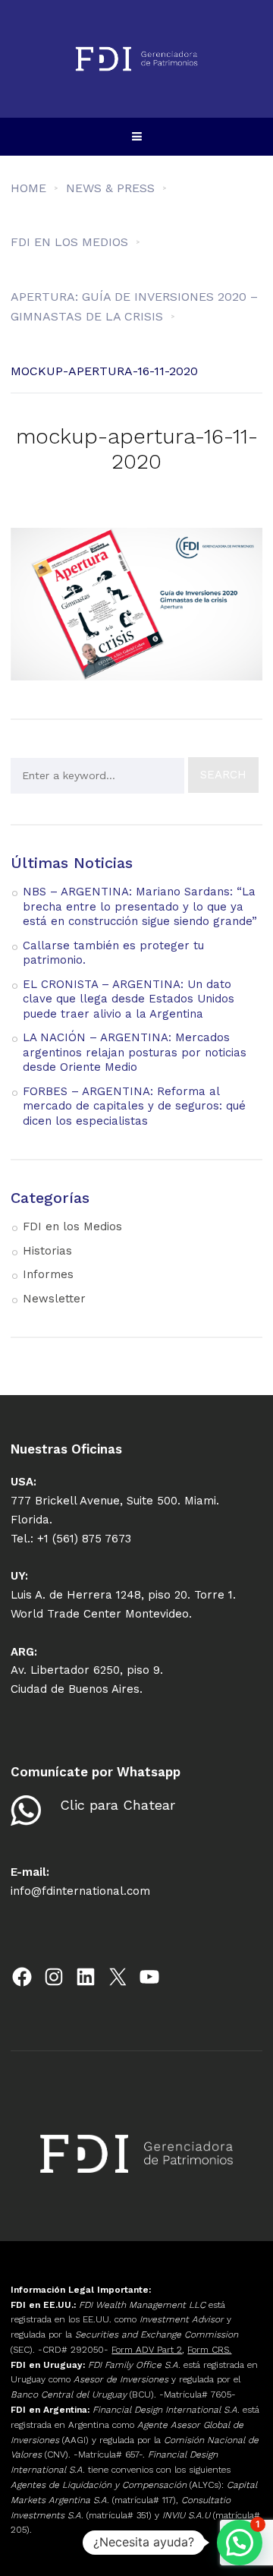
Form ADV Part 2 (147, 2350)
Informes (48, 1274)
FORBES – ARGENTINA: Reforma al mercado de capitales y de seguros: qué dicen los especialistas (134, 1106)
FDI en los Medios (72, 1226)
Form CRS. (209, 2350)
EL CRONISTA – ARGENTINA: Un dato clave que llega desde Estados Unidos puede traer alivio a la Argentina (129, 999)
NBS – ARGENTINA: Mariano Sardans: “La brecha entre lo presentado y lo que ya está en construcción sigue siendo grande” (140, 906)
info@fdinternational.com (80, 1891)
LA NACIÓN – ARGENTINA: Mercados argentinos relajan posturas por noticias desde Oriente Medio (135, 1052)
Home (28, 188)
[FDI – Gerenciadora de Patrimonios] (136, 59)
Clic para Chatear (118, 1805)
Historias (47, 1251)
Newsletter (54, 1299)
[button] (240, 2543)
